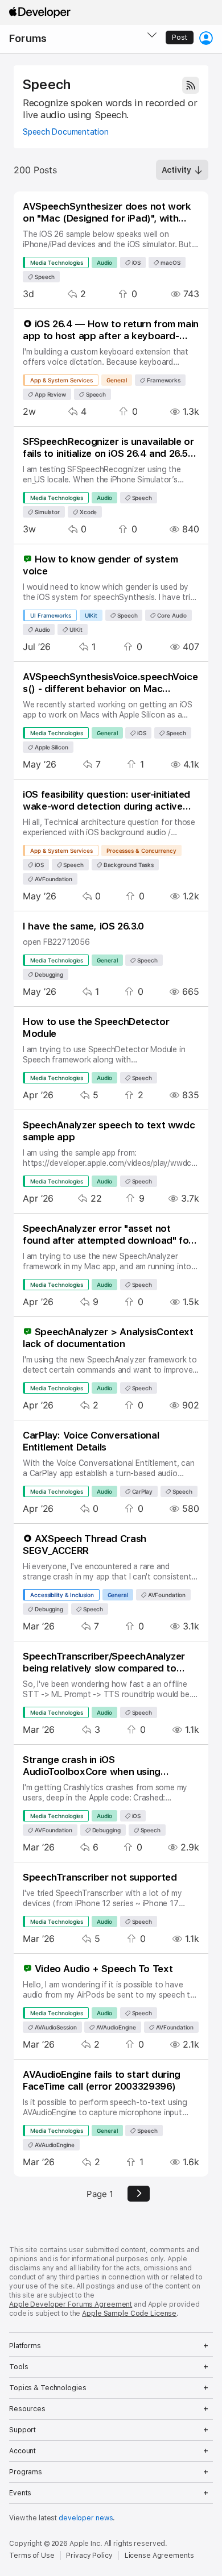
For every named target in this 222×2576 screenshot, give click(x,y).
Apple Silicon (51, 747)
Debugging (48, 974)
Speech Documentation (66, 132)
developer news (86, 2518)
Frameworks (163, 380)
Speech (47, 85)
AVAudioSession (55, 2027)
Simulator (46, 512)
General (117, 380)
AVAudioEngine (115, 2027)
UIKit (91, 615)
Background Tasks (128, 865)
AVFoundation (53, 879)
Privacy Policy (89, 2556)
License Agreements (159, 2556)
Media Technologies (57, 262)
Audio (104, 262)
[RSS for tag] (191, 85)
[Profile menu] (206, 38)
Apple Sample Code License (129, 2314)
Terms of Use (32, 2556)
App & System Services (61, 380)
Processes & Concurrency (141, 851)
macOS (169, 262)
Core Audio (171, 615)
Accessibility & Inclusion (62, 1595)
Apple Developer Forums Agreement (71, 2304)
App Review (50, 394)
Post (180, 37)
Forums (28, 38)
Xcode (87, 512)
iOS (136, 262)
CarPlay (141, 1491)
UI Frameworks (51, 615)
